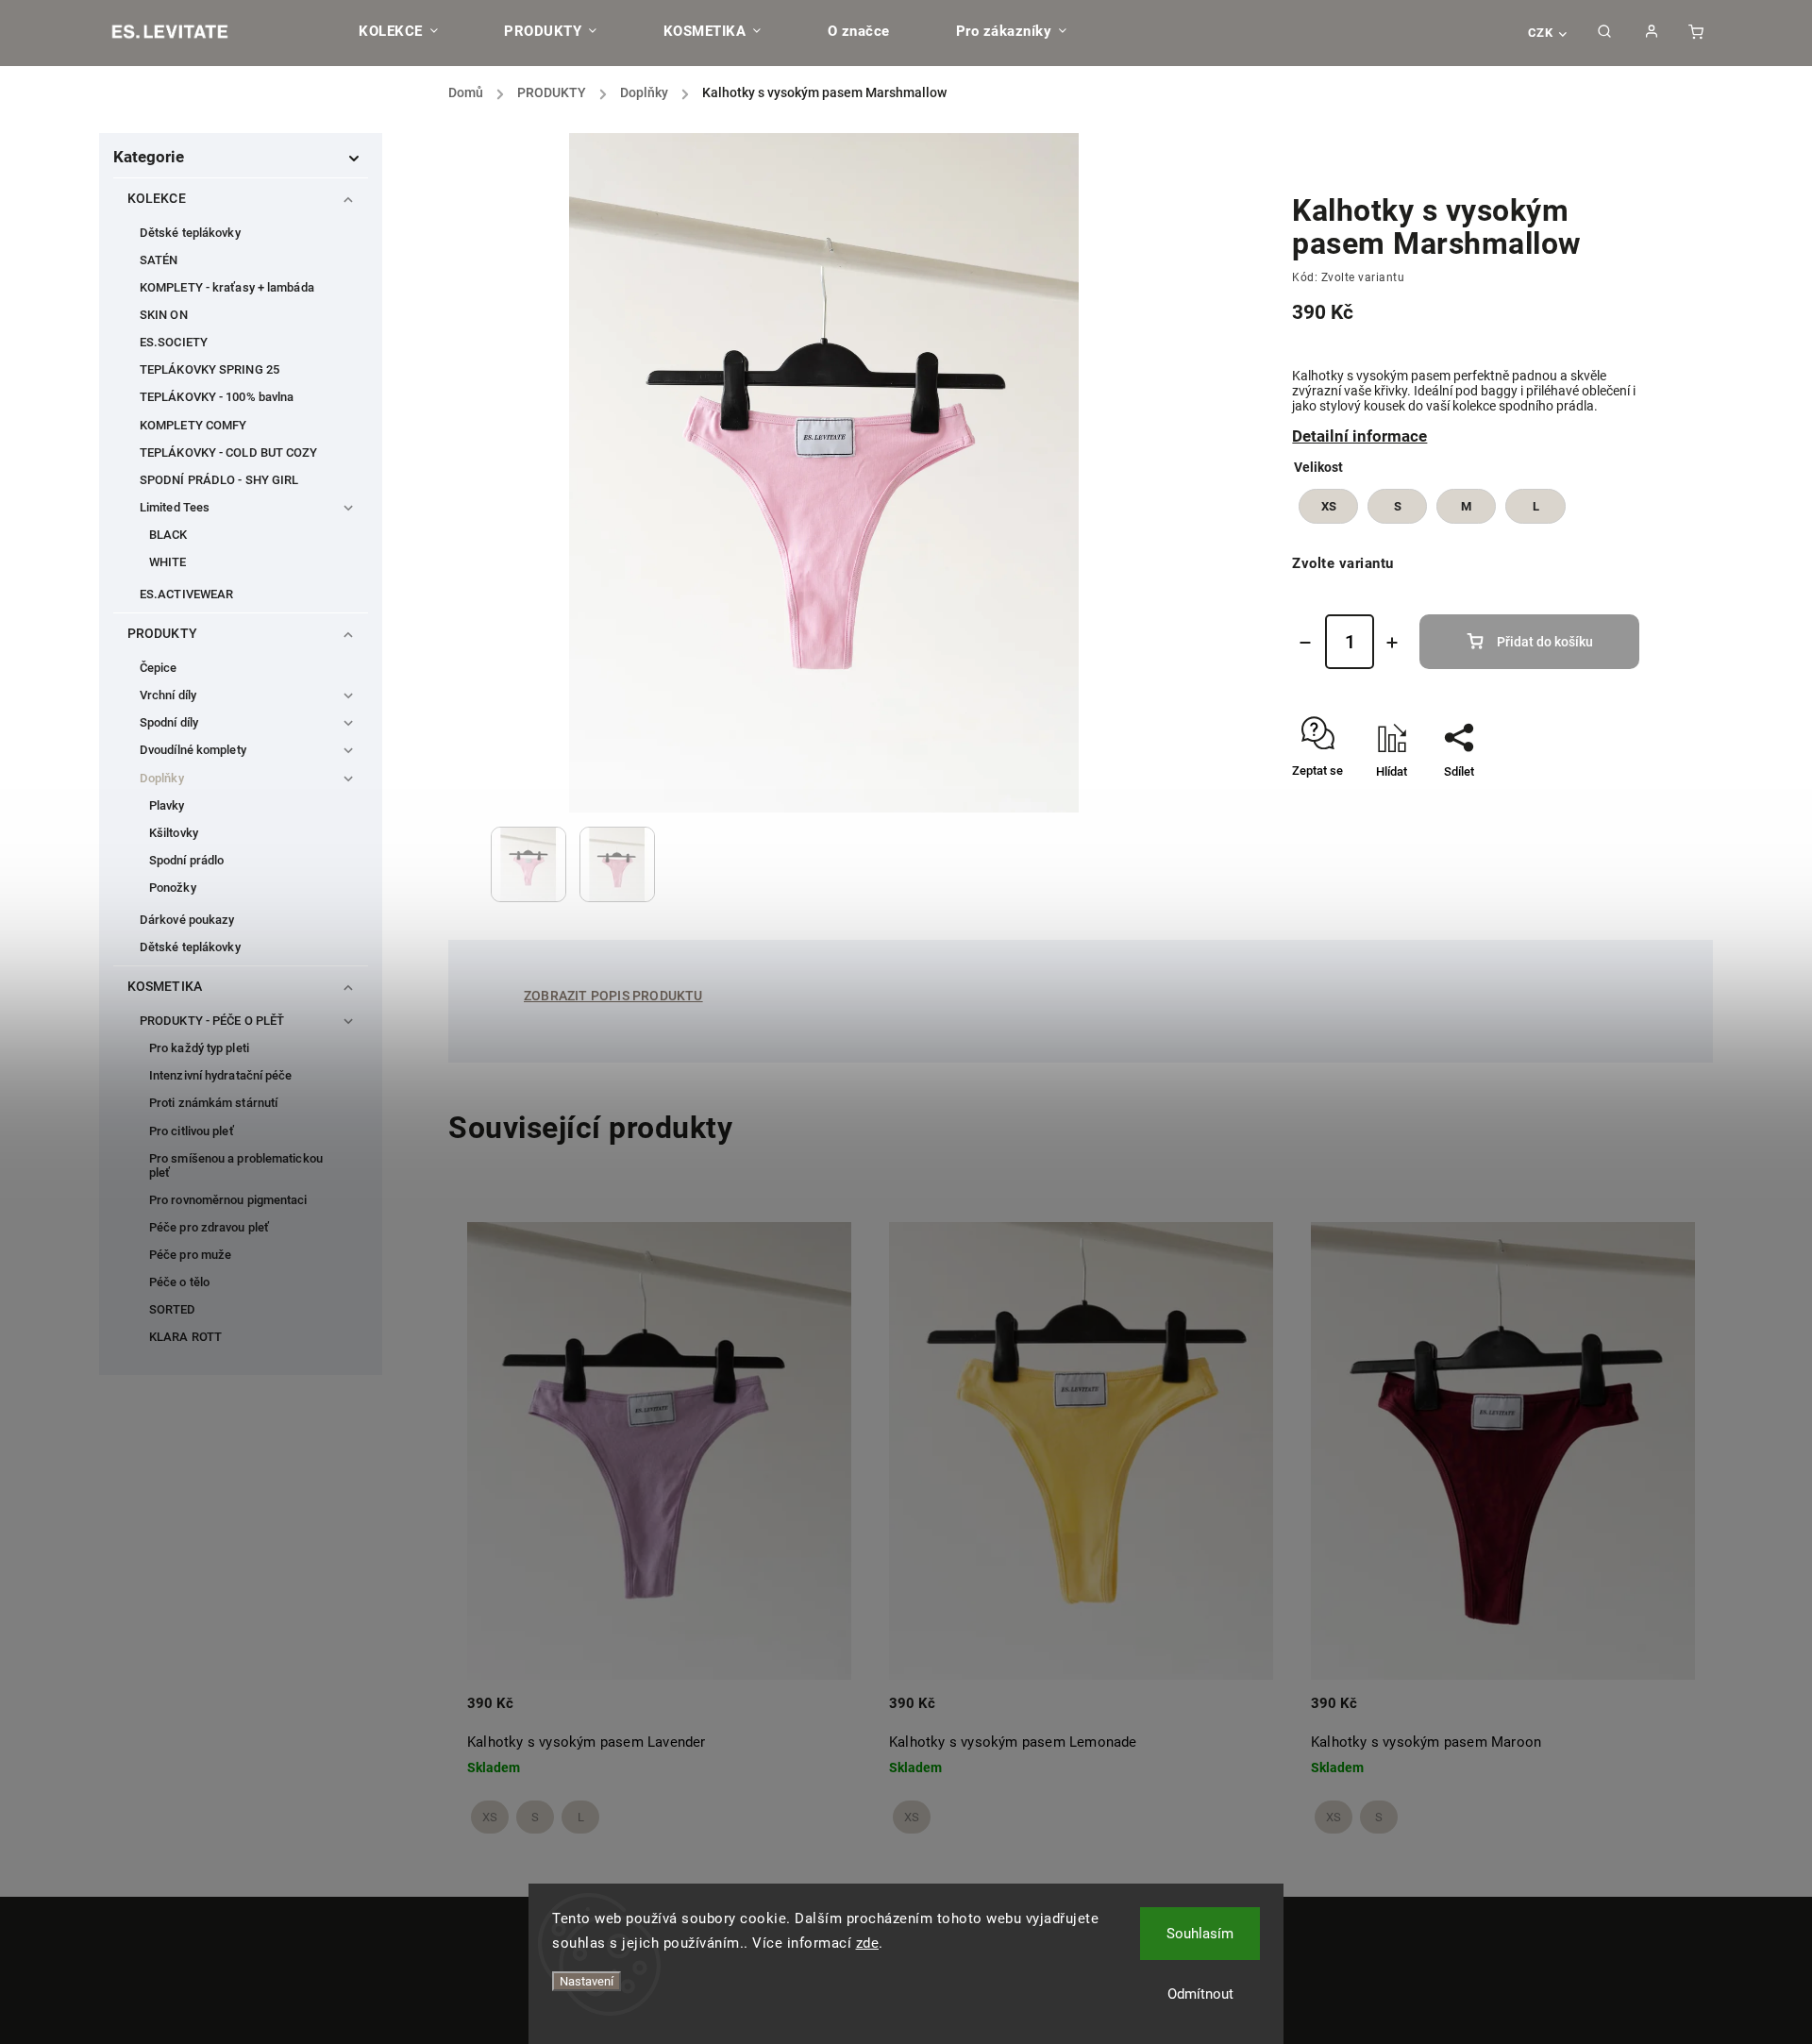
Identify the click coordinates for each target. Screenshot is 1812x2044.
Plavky (167, 805)
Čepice (159, 668)
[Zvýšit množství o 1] (1392, 643)
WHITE (168, 562)
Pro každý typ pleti (199, 1048)
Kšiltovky (174, 833)
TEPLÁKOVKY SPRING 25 (210, 369)
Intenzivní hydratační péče (221, 1075)
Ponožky (173, 888)
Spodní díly (169, 722)
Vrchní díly (168, 695)
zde (868, 1943)
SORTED (173, 1309)
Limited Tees (175, 507)
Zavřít (1580, 804)
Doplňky (162, 778)
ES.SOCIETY (174, 342)
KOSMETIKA (165, 986)
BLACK (168, 535)
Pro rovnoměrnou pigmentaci (228, 1200)
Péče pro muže (190, 1255)
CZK (1541, 33)
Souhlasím (1200, 1934)
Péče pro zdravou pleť (209, 1227)
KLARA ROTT (185, 1337)
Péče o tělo (179, 1282)
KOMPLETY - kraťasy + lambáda (227, 287)
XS (490, 1817)
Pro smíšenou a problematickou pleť (236, 1165)
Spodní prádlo (186, 860)
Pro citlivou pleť (192, 1131)
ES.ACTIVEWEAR (186, 594)
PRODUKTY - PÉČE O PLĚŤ (212, 1021)
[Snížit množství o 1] (1305, 643)
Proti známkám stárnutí (213, 1103)
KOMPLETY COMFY (193, 425)
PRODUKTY (162, 633)
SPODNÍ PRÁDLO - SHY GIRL (219, 480)
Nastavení (587, 1981)
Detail (817, 1716)
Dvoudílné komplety (193, 750)
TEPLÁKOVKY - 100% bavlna (217, 397)
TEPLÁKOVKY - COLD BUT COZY (229, 452)
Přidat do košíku (1545, 642)
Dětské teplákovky (190, 233)
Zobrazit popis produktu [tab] (613, 996)
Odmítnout (1200, 1994)
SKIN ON (164, 315)
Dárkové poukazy (187, 920)
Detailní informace (1359, 436)
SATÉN (159, 260)
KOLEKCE (157, 198)
